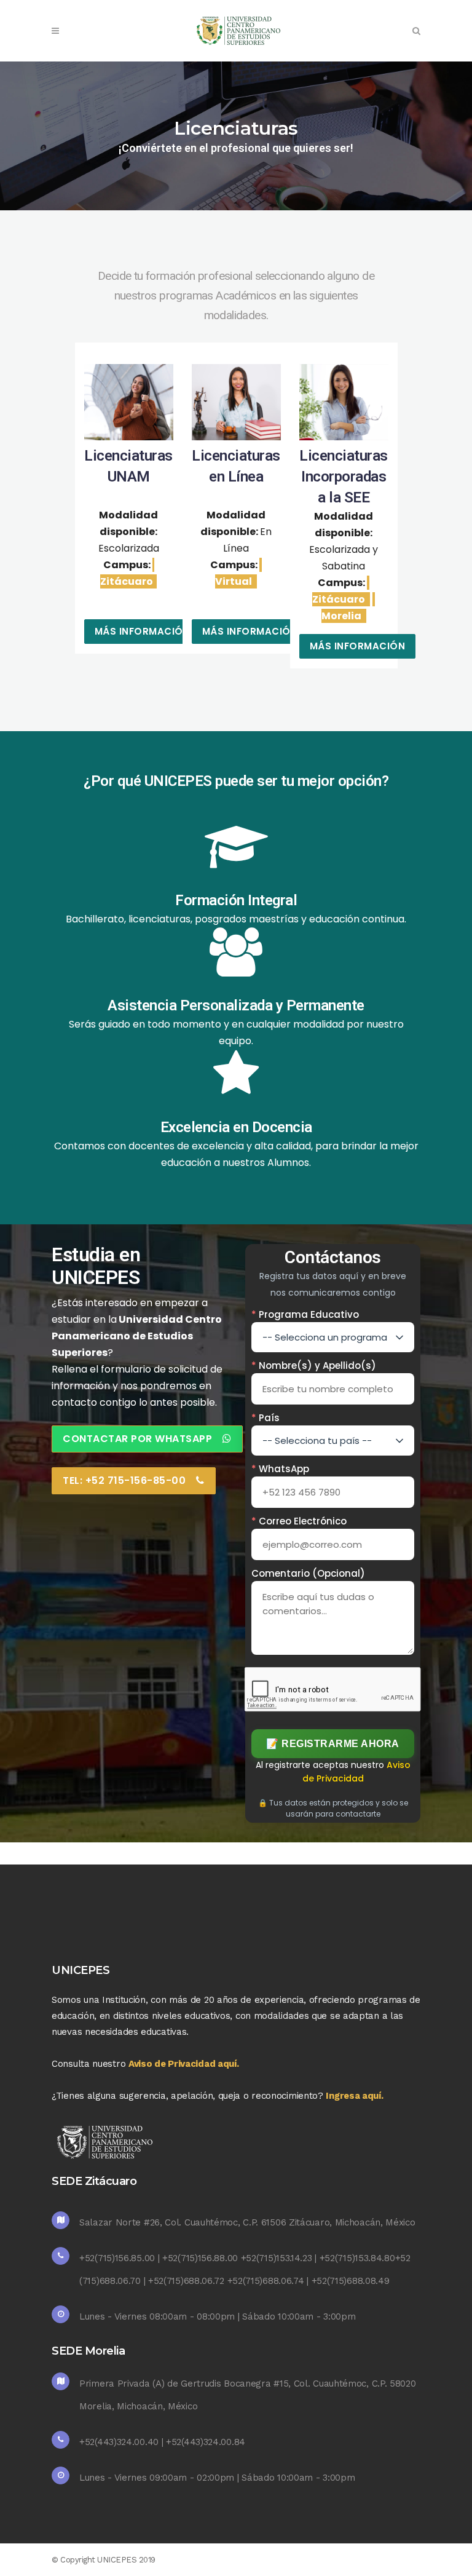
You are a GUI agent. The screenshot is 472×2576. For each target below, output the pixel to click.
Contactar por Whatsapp (137, 1439)
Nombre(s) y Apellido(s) (314, 1365)
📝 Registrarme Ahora (333, 1744)
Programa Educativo (305, 1314)
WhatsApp (280, 1469)
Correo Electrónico (299, 1521)
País (265, 1418)
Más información (143, 631)
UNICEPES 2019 (126, 2560)
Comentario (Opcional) (308, 1573)
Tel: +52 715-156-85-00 (124, 1480)
